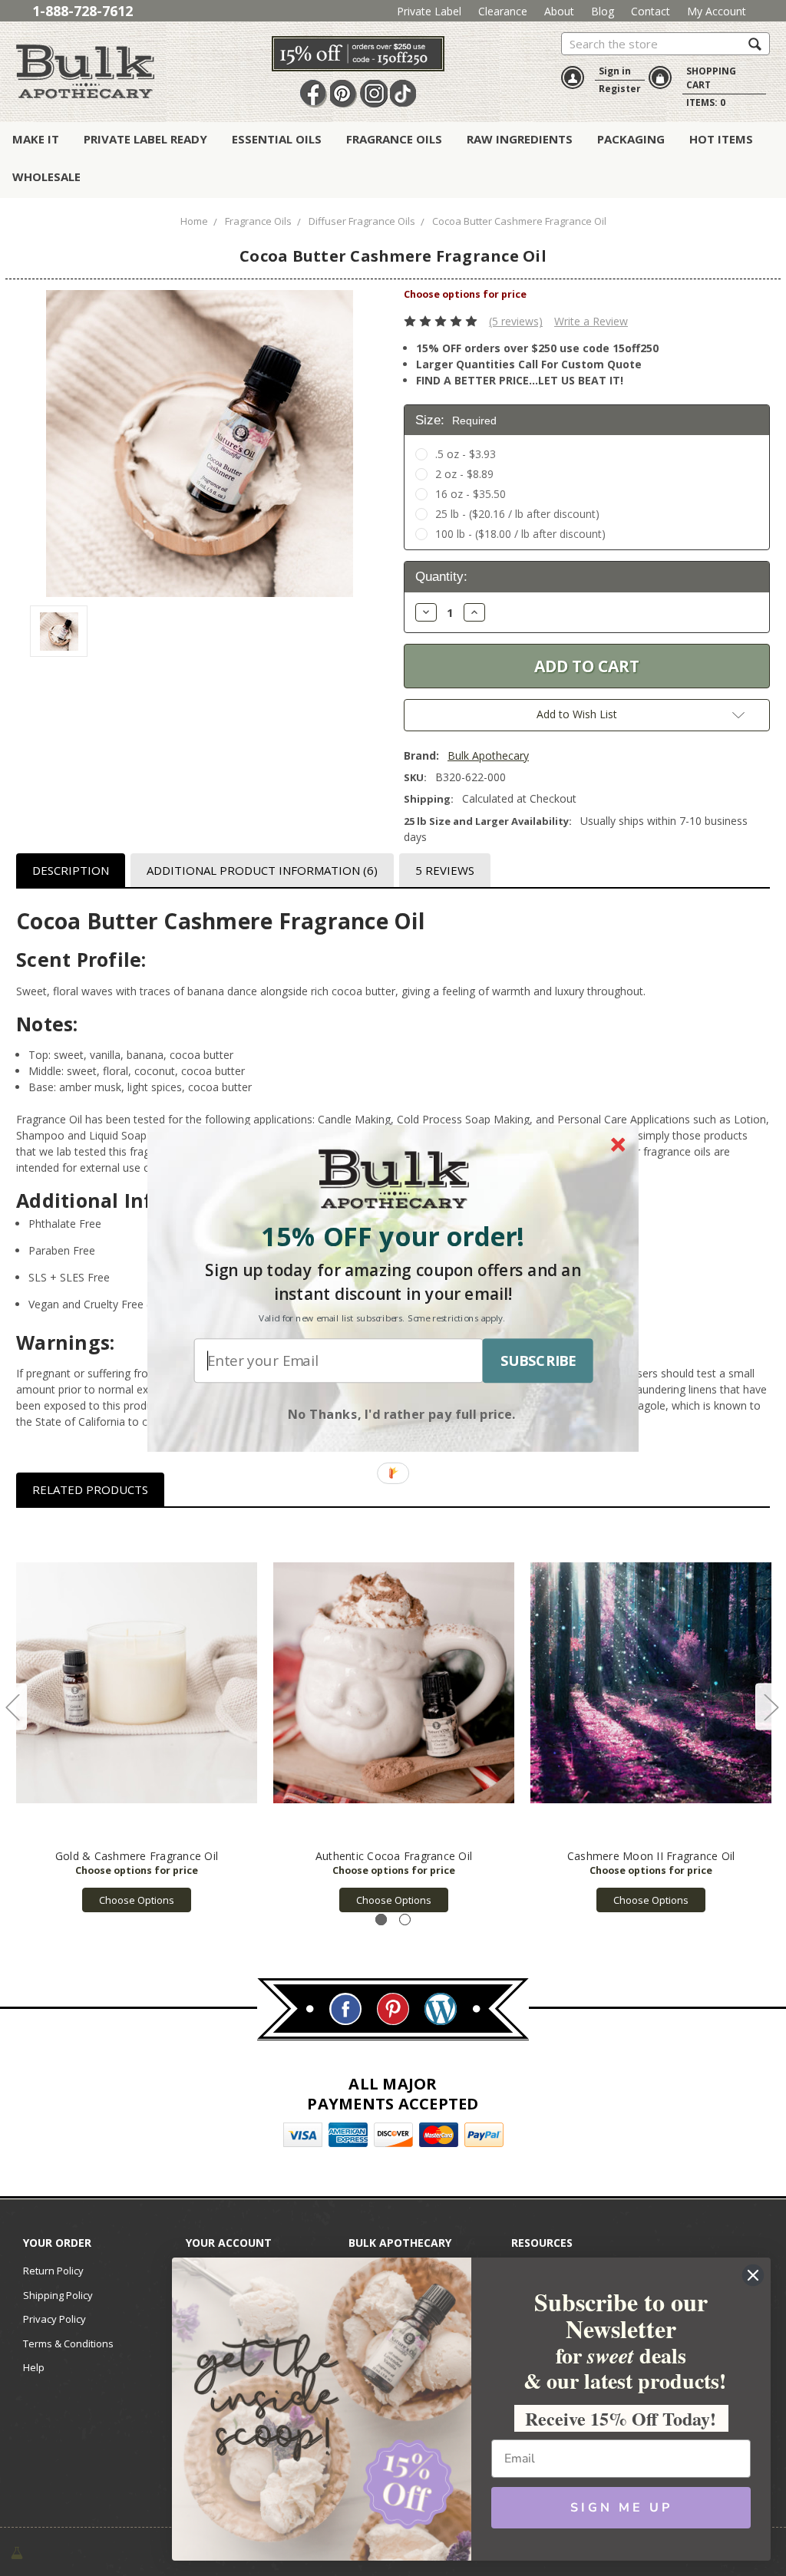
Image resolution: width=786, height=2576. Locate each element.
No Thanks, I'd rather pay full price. (402, 1413)
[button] (393, 1236)
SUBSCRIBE (538, 1361)
